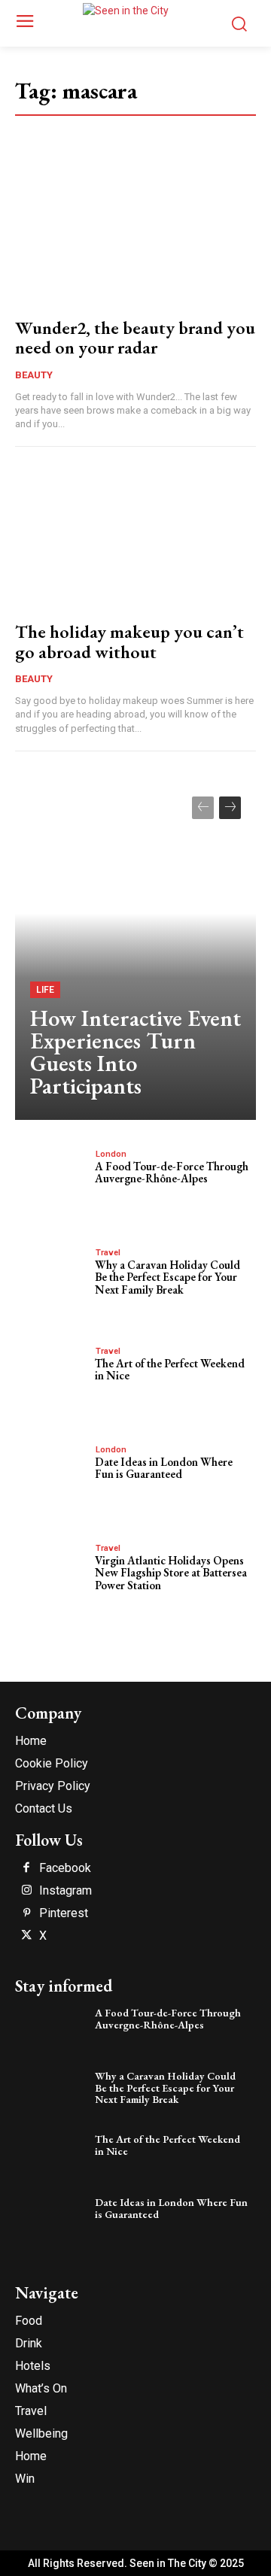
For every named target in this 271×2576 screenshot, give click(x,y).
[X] (26, 1936)
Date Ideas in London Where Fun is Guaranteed (164, 1468)
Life (45, 990)
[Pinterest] (26, 1913)
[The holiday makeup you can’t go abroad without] (135, 538)
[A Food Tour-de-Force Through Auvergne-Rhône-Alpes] (51, 1180)
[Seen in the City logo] (135, 21)
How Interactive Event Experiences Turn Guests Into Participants (135, 1052)
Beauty (34, 375)
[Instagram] (26, 1891)
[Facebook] (26, 1868)
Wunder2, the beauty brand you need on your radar (135, 337)
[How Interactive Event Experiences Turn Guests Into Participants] (135, 951)
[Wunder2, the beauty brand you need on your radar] (135, 234)
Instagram (65, 1891)
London (111, 1154)
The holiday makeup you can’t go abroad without (129, 641)
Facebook (65, 1868)
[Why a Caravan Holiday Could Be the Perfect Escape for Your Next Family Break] (51, 1279)
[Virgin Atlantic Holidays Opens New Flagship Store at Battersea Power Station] (51, 1574)
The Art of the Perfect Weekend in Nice (170, 1370)
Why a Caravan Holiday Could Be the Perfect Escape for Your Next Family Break (167, 1277)
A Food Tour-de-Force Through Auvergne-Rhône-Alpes (172, 1173)
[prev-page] (203, 808)
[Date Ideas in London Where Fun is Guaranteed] (51, 1476)
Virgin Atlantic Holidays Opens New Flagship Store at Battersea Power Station (171, 1573)
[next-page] (230, 808)
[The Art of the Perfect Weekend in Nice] (51, 1377)
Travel (108, 1253)
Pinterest (64, 1913)
